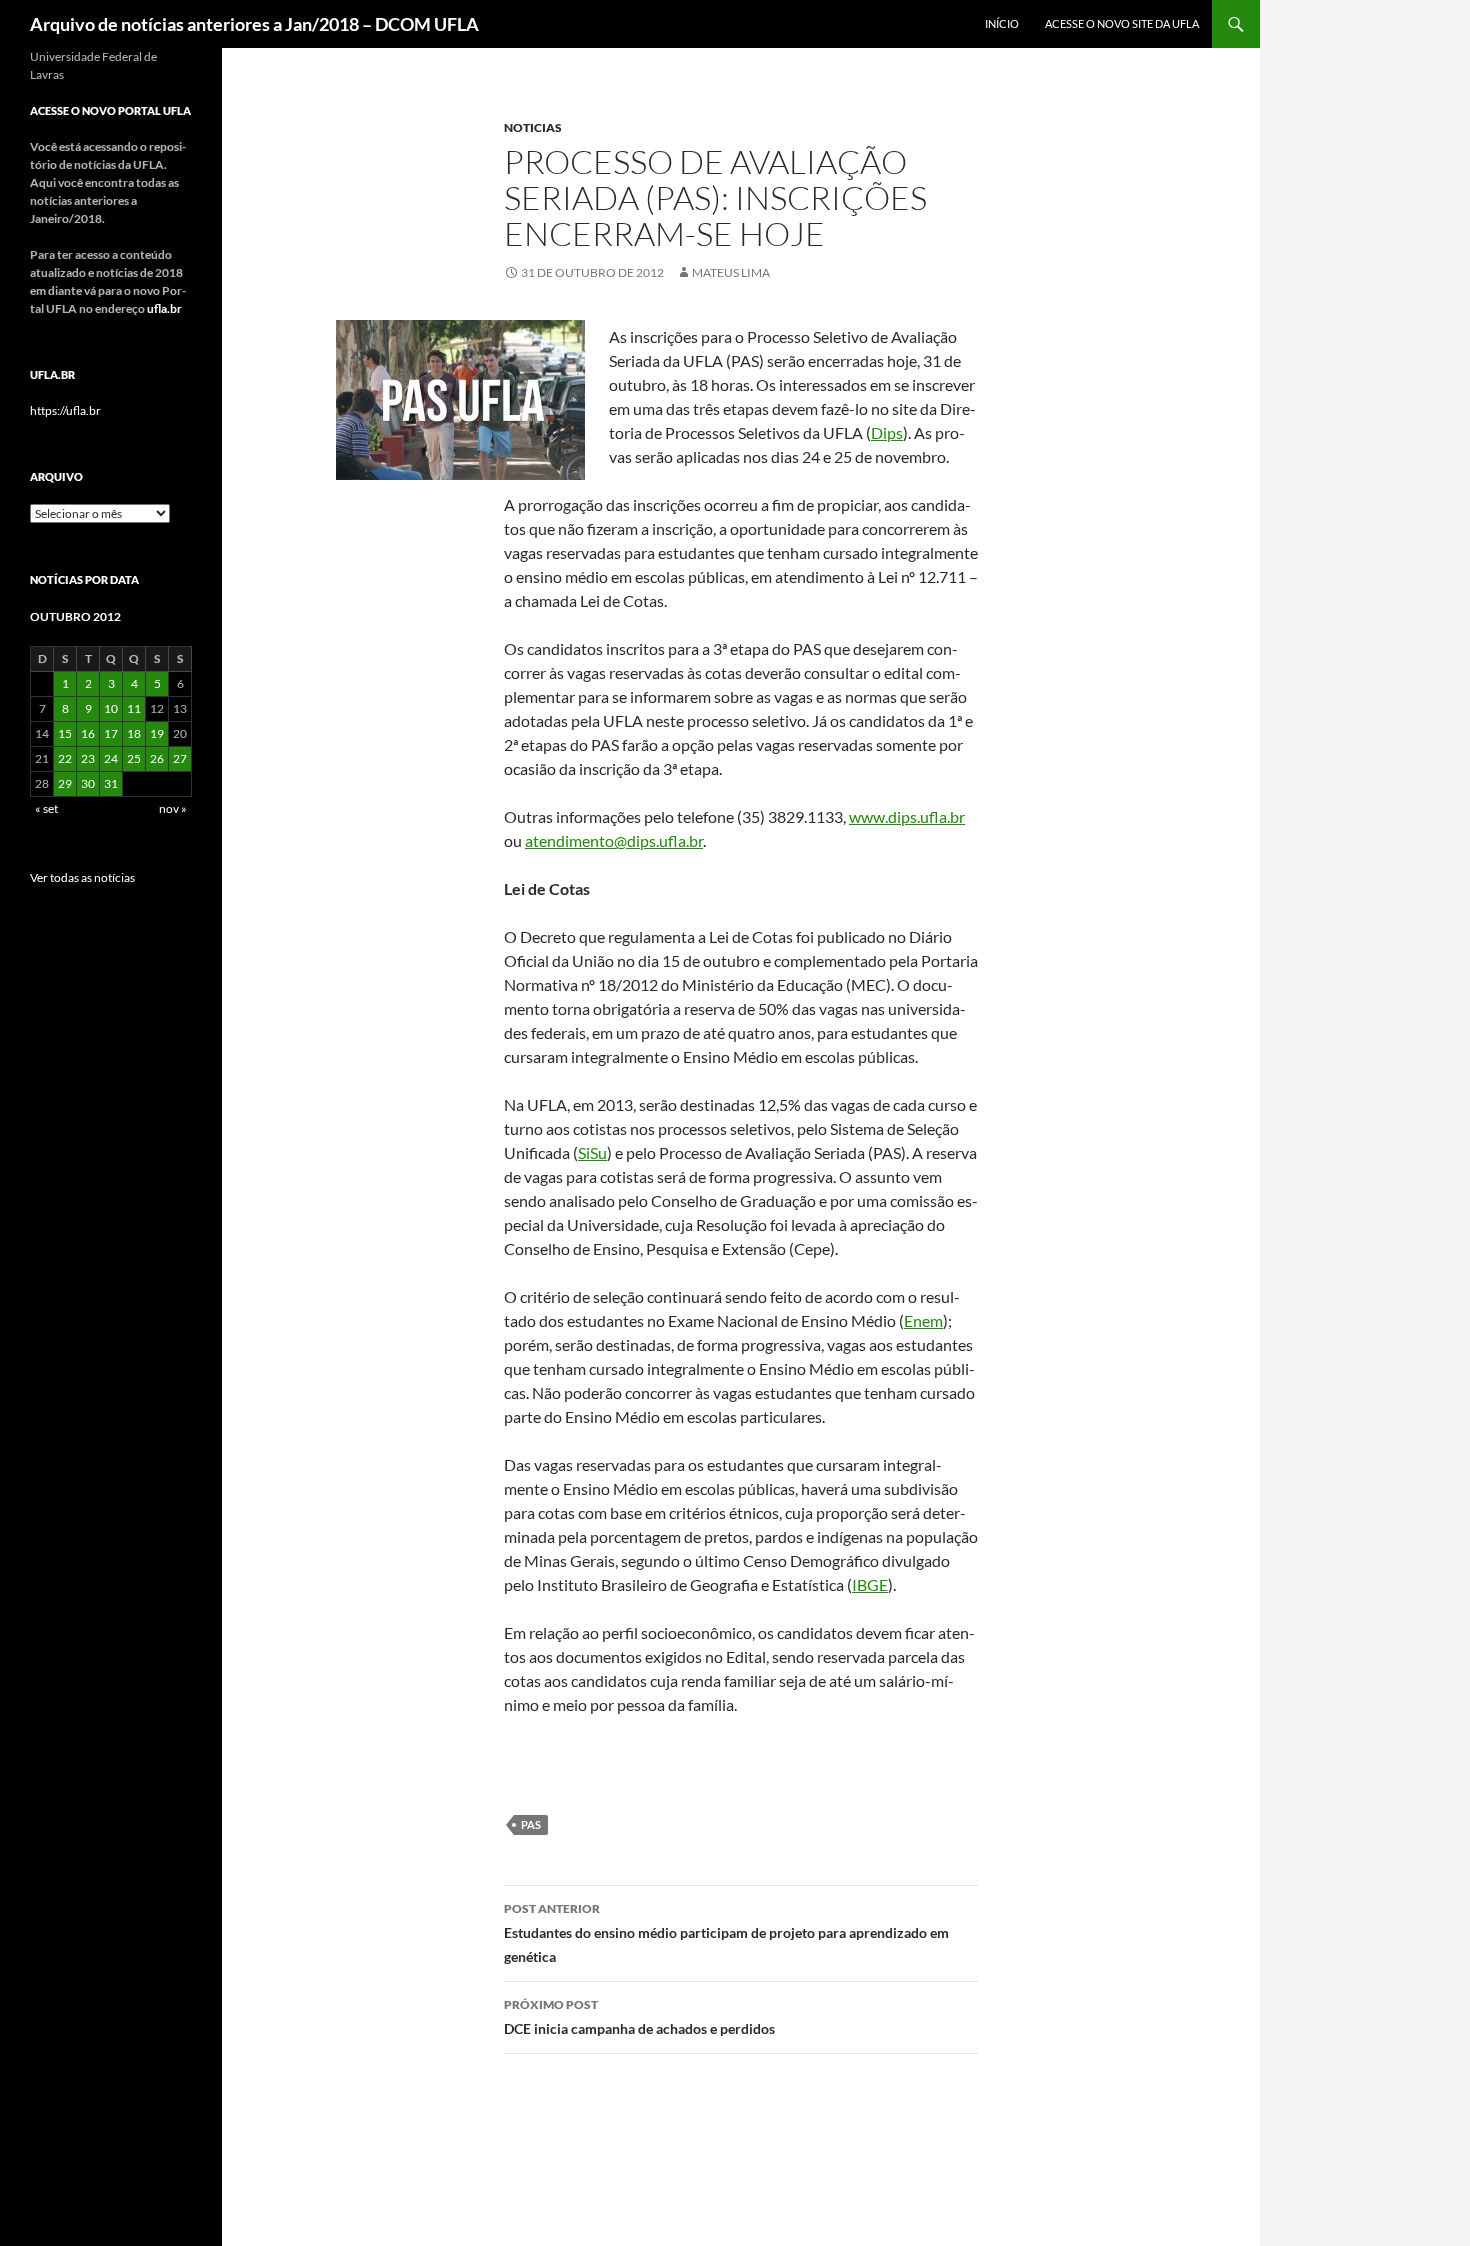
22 (65, 758)
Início (1002, 23)
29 (65, 783)
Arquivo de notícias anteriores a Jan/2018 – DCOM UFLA (254, 24)
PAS (531, 1824)
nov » (173, 808)
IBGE (870, 1584)
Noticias (533, 127)
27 (180, 758)
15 (65, 733)
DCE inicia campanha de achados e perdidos (639, 2017)
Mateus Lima (731, 272)
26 (157, 758)
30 (88, 783)
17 (111, 733)
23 (88, 758)
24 (111, 758)
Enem (923, 1320)
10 (111, 708)
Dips (887, 432)
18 (134, 733)
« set (46, 808)
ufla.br (164, 308)
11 (134, 708)
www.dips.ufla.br (907, 816)
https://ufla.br (65, 410)
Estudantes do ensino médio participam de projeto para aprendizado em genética (726, 1933)
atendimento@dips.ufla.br (614, 840)
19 (157, 733)
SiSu (592, 1152)
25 (134, 758)
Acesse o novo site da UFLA (1122, 23)
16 (88, 733)
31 (111, 783)
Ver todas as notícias (82, 877)
